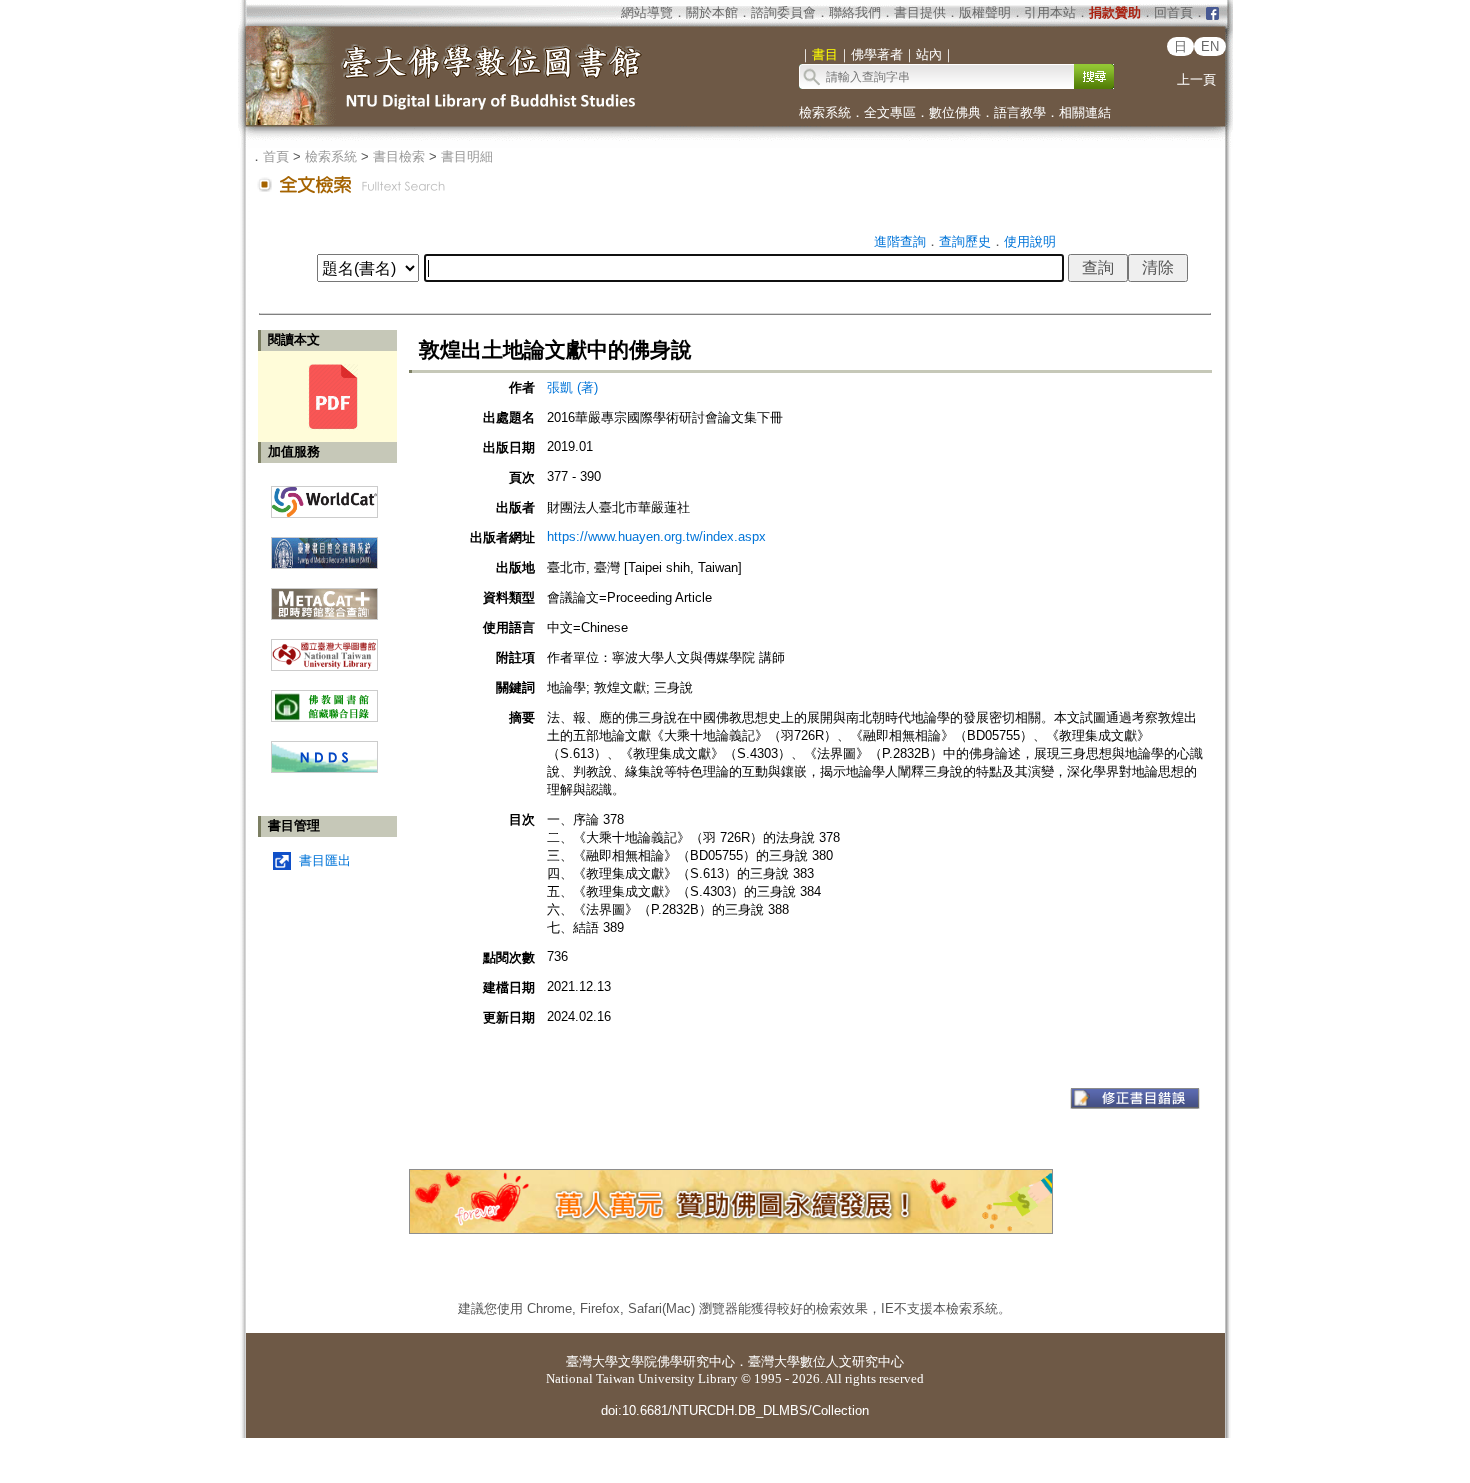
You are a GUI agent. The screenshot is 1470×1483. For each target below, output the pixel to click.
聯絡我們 (855, 12)
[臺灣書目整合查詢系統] (324, 545)
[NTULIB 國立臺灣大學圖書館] (324, 647)
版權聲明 (985, 12)
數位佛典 (955, 112)
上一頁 (1196, 79)
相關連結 (1085, 112)
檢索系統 (825, 112)
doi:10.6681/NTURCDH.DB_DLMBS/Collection (735, 1410)
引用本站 (1050, 12)
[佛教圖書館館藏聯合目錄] (324, 698)
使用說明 (1030, 241)
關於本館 (712, 12)
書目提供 (920, 12)
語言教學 (1020, 112)
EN (1210, 46)
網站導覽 (647, 12)
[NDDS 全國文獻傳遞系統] (324, 768)
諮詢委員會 (783, 12)
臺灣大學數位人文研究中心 (826, 1361)
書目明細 (467, 156)
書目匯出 (325, 860)
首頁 (276, 156)
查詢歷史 (965, 241)
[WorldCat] (324, 497)
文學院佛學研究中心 (676, 1361)
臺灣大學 (592, 1361)
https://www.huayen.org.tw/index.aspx (656, 536)
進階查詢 (900, 241)
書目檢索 (399, 156)
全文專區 (890, 112)
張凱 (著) (572, 387)
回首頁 (1173, 12)
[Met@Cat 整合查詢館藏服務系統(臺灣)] (324, 596)
